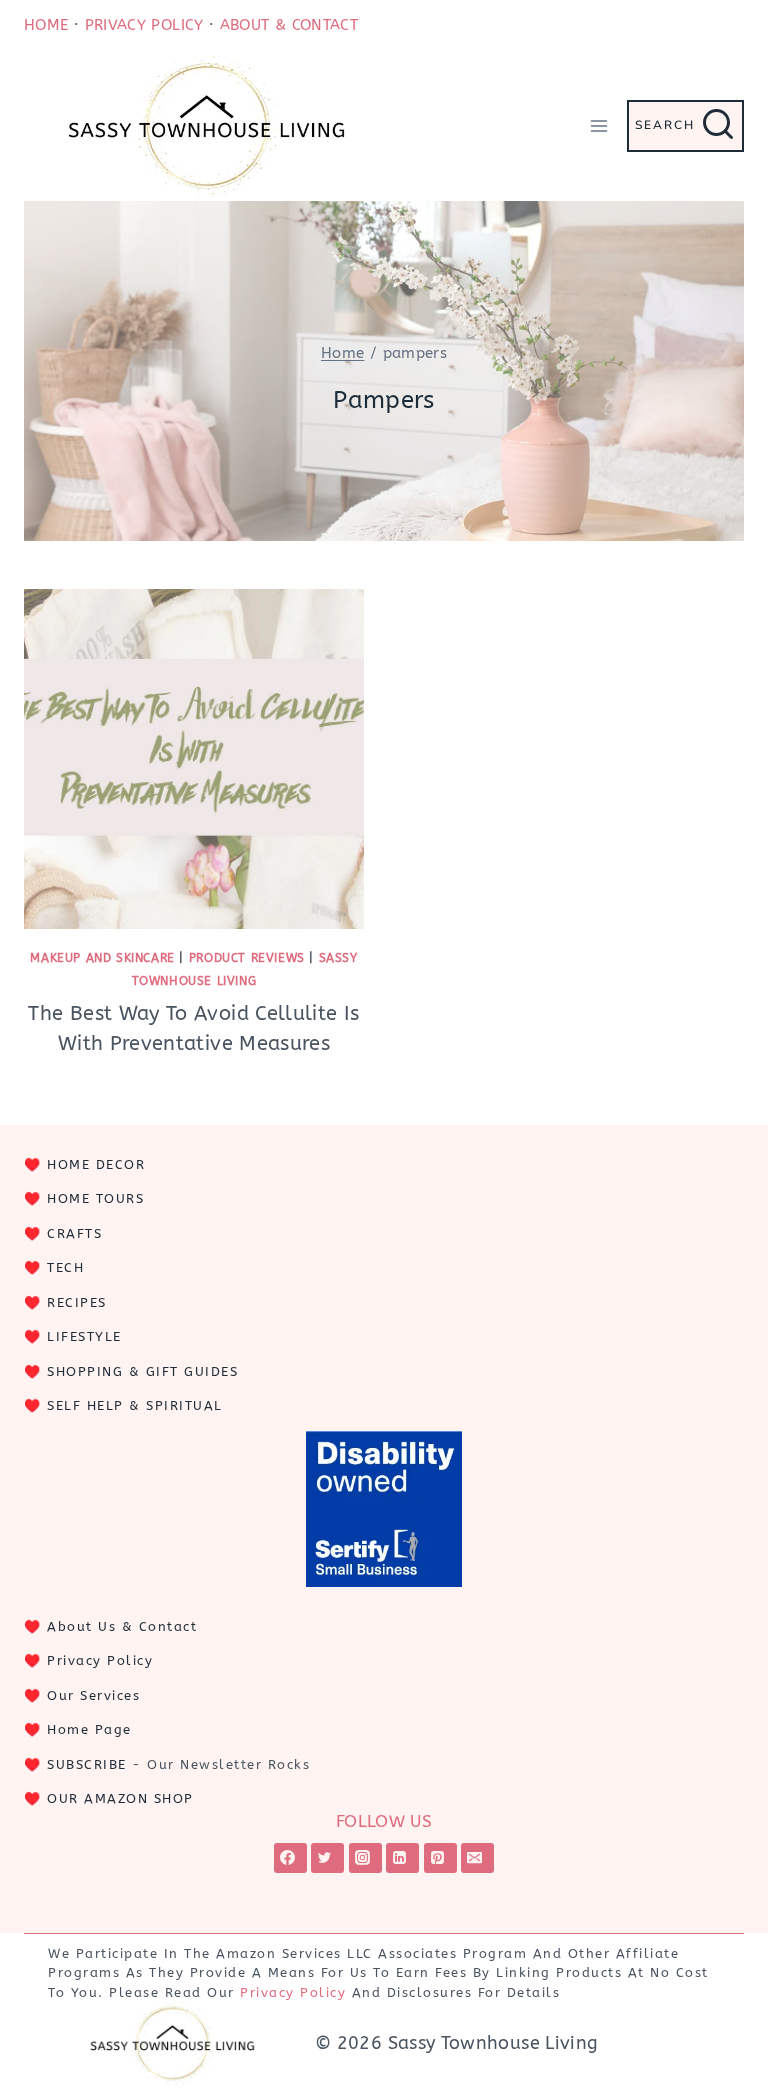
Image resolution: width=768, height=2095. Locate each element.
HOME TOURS (95, 1198)
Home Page (89, 1729)
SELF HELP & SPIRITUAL (135, 1405)
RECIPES (77, 1302)
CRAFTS (74, 1233)
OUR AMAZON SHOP (120, 1798)
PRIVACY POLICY (144, 25)
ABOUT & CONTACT (289, 25)
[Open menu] (598, 125)
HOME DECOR (96, 1164)
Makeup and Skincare (102, 958)
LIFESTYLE (84, 1336)
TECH (65, 1267)
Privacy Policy (100, 1660)
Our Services (93, 1695)
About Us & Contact (122, 1626)
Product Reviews (247, 958)
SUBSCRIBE (87, 1764)
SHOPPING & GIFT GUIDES (142, 1371)
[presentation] (194, 759)
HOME (46, 25)
